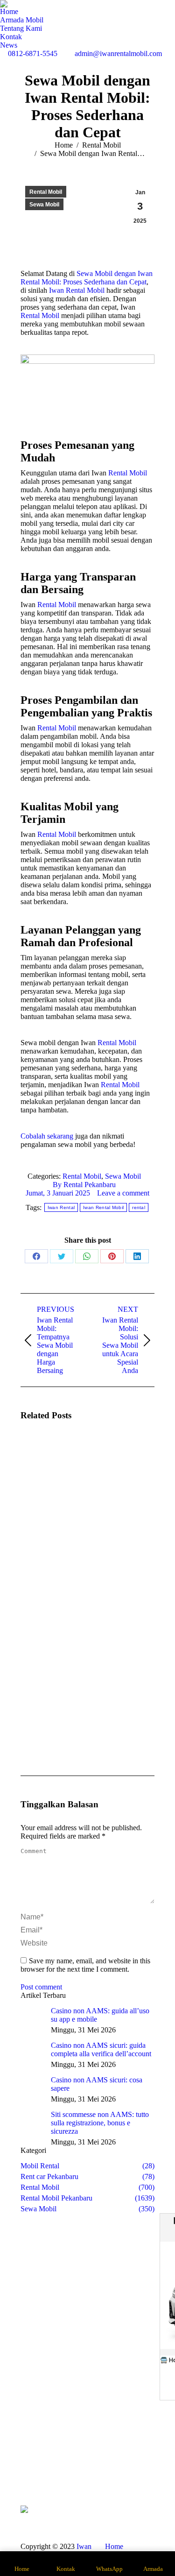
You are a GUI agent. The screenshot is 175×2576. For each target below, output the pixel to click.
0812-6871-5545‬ (33, 53)
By (84, 1185)
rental (139, 1207)
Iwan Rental (61, 1207)
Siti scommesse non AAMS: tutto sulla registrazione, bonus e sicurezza (100, 2123)
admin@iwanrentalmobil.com (118, 53)
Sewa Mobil (44, 205)
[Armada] (30, 2466)
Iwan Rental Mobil (77, 290)
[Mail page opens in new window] (94, 2470)
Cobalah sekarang (47, 1136)
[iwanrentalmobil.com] (145, 2470)
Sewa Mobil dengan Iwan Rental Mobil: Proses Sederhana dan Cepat (87, 278)
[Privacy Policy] (145, 2480)
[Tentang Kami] (30, 2461)
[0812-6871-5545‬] (145, 2456)
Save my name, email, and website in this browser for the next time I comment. (85, 1965)
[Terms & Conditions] (145, 2475)
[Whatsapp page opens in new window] (66, 2484)
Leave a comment (123, 1193)
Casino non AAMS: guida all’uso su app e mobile (100, 2015)
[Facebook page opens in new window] (66, 2470)
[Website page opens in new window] (108, 2470)
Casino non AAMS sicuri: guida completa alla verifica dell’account (101, 2049)
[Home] (30, 2456)
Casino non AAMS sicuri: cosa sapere (97, 2084)
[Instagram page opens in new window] (80, 2470)
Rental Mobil (46, 192)
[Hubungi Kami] (30, 2470)
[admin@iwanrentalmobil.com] (145, 2466)
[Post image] (46, 1456)
